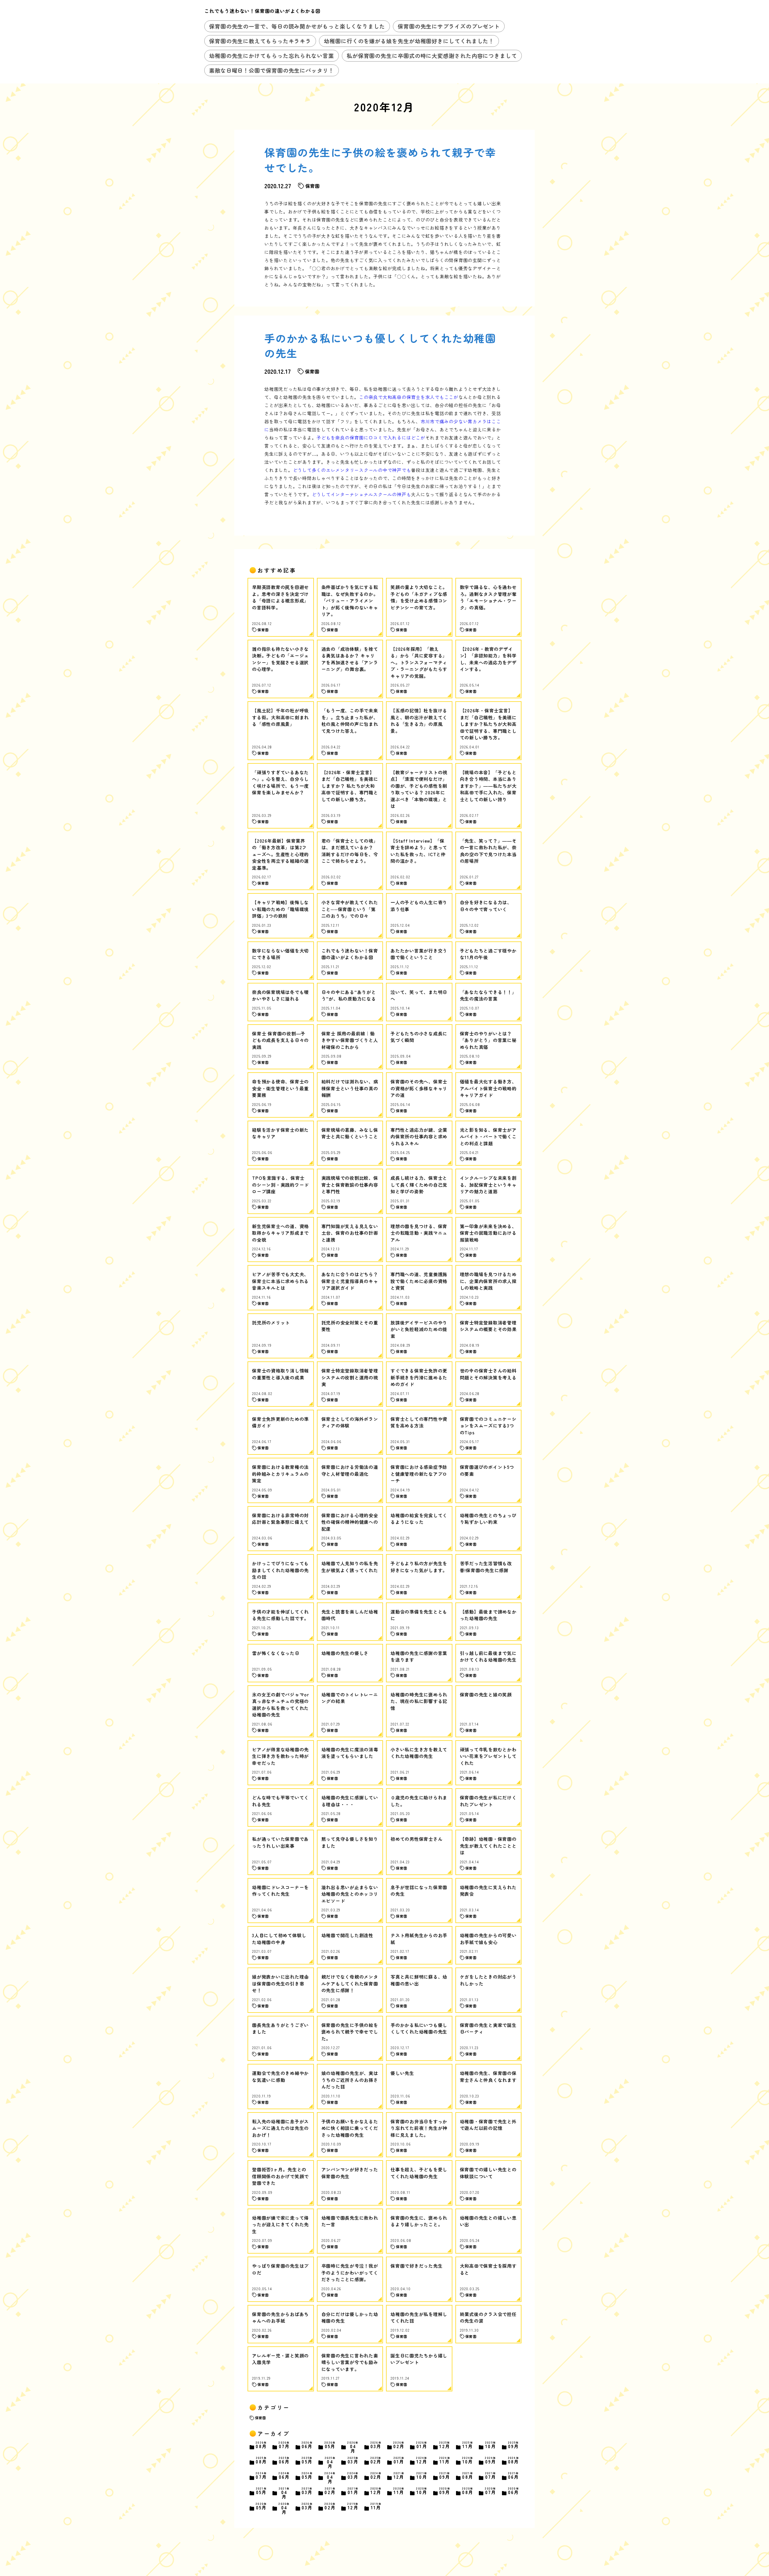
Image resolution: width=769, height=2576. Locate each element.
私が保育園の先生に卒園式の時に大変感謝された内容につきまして (432, 56)
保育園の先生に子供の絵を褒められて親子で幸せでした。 (380, 160)
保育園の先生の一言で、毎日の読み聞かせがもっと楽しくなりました (297, 26)
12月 (445, 2445)
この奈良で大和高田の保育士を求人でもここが (409, 397)
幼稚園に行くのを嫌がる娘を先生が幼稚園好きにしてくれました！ (409, 41)
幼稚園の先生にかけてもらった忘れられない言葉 (272, 56)
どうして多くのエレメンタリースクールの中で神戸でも (352, 470)
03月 (376, 2445)
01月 (422, 2445)
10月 (491, 2445)
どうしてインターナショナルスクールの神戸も (362, 494)
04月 (353, 2447)
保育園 (260, 2418)
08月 (261, 2445)
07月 (284, 2445)
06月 (307, 2445)
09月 (514, 2445)
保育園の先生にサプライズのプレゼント (449, 26)
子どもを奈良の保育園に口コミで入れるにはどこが (371, 438)
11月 (468, 2445)
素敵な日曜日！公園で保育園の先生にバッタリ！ (272, 70)
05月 (330, 2445)
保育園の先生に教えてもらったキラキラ (260, 41)
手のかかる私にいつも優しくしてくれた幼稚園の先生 (380, 346)
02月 (399, 2445)
